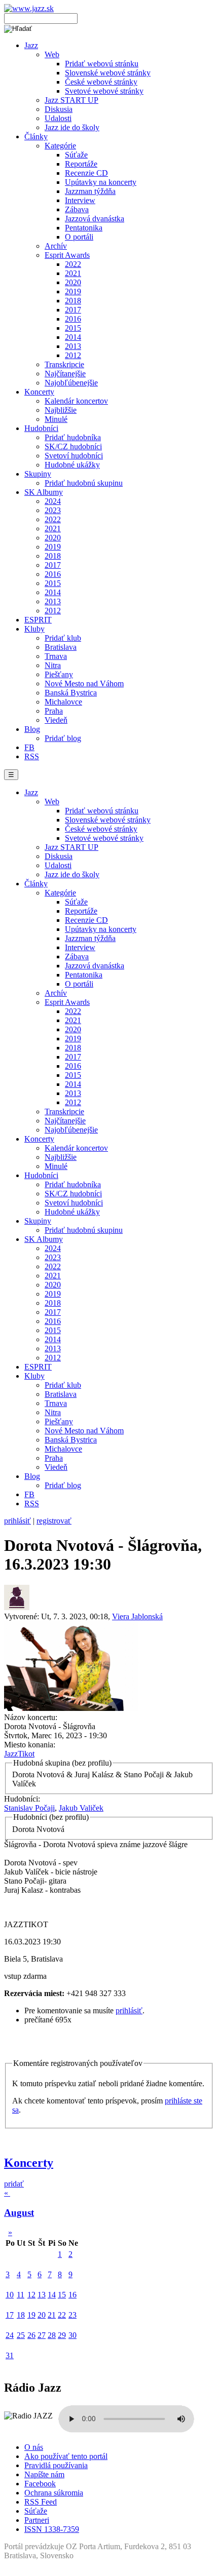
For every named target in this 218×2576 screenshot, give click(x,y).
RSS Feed (41, 2502)
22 (62, 2315)
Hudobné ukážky (72, 465)
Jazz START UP (71, 100)
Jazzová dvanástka (95, 219)
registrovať (54, 1521)
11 (21, 2295)
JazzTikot (19, 1754)
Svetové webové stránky (104, 91)
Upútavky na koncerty (101, 182)
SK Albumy (44, 492)
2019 (73, 291)
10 (10, 2295)
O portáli (79, 237)
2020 (73, 282)
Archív (56, 246)
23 (72, 2315)
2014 (73, 337)
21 (52, 2315)
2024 (53, 501)
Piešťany (59, 674)
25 (21, 2335)
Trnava (56, 656)
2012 (73, 355)
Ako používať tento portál (66, 2456)
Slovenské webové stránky (108, 73)
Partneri (37, 2520)
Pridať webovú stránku (102, 64)
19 (31, 2315)
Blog (32, 729)
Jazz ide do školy (72, 127)
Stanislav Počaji (29, 1808)
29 (62, 2335)
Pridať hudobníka (73, 437)
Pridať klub (63, 638)
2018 (73, 301)
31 (10, 2355)
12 (31, 2295)
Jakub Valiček (81, 1808)
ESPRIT (38, 620)
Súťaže (76, 155)
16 (72, 2295)
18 (21, 2315)
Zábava (77, 209)
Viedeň (56, 720)
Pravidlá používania (56, 2465)
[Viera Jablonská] (17, 1607)
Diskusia (59, 109)
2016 (73, 319)
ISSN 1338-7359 (52, 2529)
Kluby (34, 629)
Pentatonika (84, 228)
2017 (73, 310)
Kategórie (60, 146)
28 (52, 2335)
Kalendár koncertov (76, 401)
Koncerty (39, 392)
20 (42, 2315)
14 (52, 2295)
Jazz (31, 45)
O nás (34, 2447)
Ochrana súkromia (54, 2493)
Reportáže (81, 164)
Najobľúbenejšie (71, 383)
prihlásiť (17, 1521)
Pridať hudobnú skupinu (84, 483)
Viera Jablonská (137, 1616)
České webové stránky (101, 82)
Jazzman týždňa (90, 191)
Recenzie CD (86, 173)
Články (36, 136)
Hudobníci (41, 428)
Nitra (53, 665)
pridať (14, 2184)
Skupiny (38, 474)
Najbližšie (61, 410)
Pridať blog (63, 738)
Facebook (40, 2484)
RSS (32, 756)
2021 (73, 273)
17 (10, 2315)
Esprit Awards (67, 255)
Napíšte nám (44, 2474)
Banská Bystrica (71, 693)
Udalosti (58, 118)
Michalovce (63, 702)
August (19, 2213)
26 (31, 2335)
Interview (80, 200)
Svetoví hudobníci (74, 456)
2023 (53, 510)
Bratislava (61, 647)
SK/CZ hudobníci (73, 446)
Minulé (56, 419)
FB (29, 747)
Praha (54, 711)
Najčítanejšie (65, 374)
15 (62, 2295)
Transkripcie (64, 364)
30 (72, 2335)
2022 (73, 264)
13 (42, 2295)
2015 (73, 328)
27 (42, 2335)
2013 (73, 346)
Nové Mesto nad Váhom (84, 684)
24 (10, 2335)
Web (52, 54)
